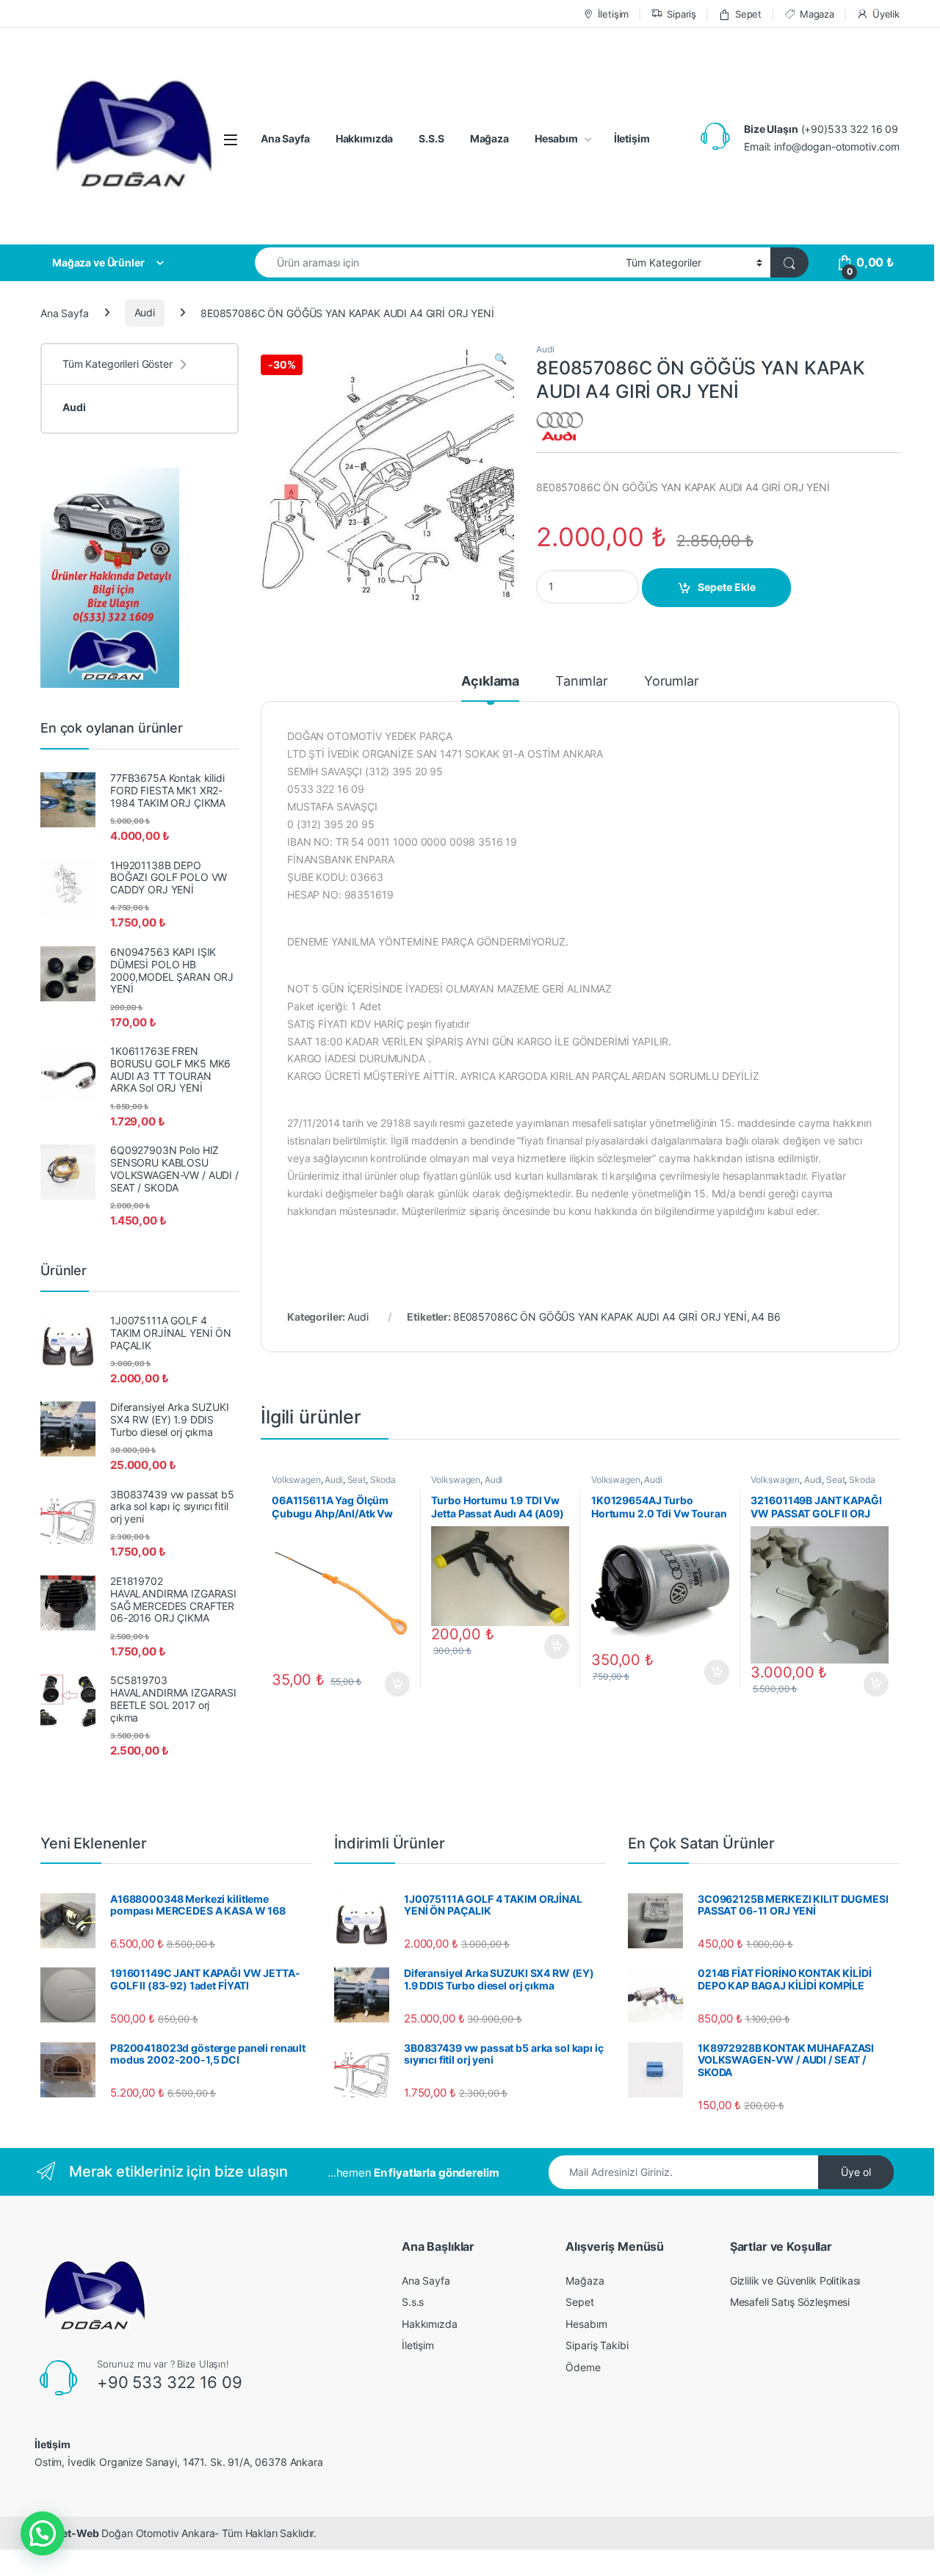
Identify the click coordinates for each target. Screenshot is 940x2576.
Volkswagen (296, 1480)
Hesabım (556, 138)
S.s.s (413, 2302)
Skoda (383, 1480)
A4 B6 (766, 1317)
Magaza (817, 14)
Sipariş (681, 14)
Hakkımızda (365, 138)
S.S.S (431, 138)
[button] (43, 2533)
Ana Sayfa (285, 138)
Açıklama (490, 682)
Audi (145, 312)
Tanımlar (582, 682)
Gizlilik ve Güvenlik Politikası (795, 2281)
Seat (357, 1480)
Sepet (748, 14)
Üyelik (886, 14)
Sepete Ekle (727, 587)
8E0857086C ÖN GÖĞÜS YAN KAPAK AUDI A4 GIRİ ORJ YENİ (600, 1317)
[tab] (490, 688)
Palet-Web (73, 2533)
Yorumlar (672, 682)
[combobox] (436, 262)
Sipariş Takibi (597, 2345)
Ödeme (583, 2367)
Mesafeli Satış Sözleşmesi (790, 2302)
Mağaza (489, 138)
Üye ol (856, 2172)
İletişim (613, 14)
